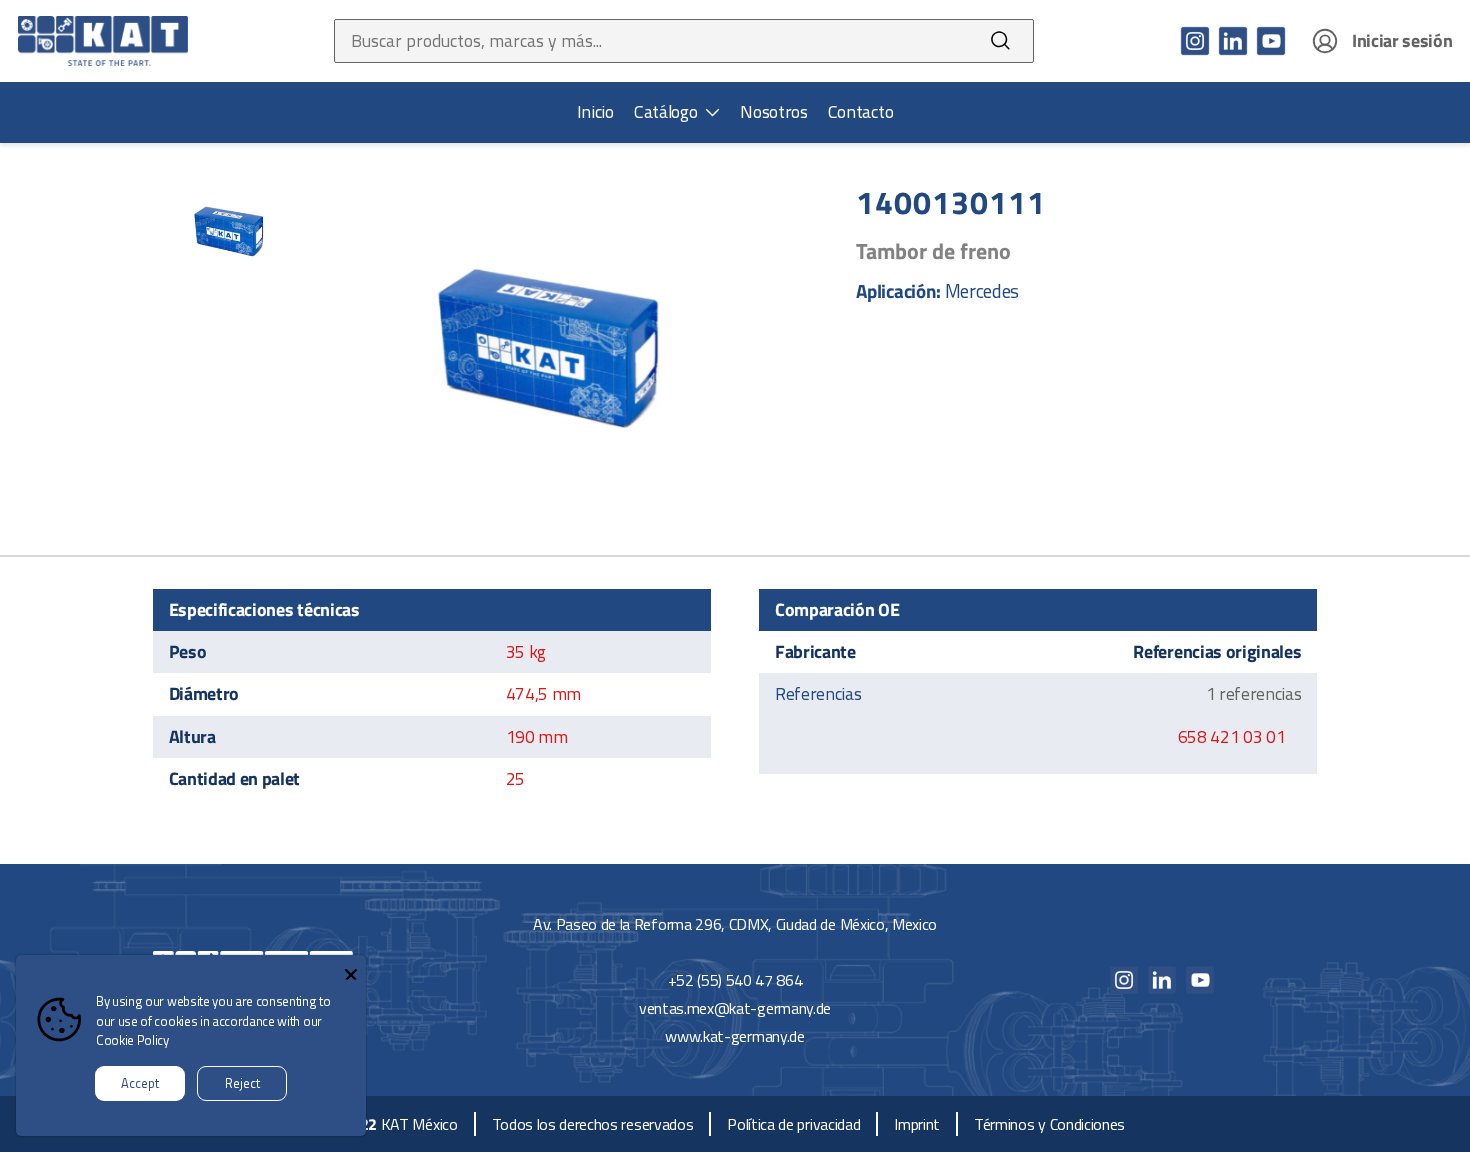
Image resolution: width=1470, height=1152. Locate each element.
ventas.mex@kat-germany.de (735, 1008)
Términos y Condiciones (1049, 1124)
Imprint (917, 1124)
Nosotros (773, 112)
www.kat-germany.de (734, 1036)
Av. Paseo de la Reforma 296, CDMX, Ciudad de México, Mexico (735, 924)
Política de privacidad (793, 1124)
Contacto (860, 112)
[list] (677, 112)
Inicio (595, 112)
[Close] (351, 970)
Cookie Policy (132, 1040)
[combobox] (651, 41)
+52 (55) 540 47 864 (735, 980)
